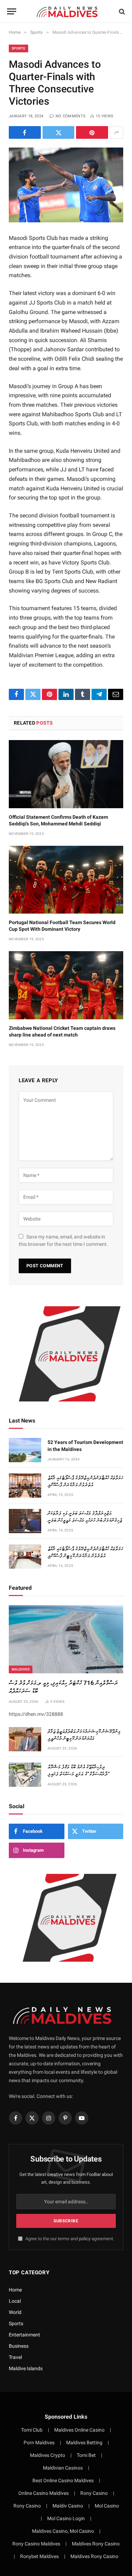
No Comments (71, 116)
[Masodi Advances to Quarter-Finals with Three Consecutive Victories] (66, 185)
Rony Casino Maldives (36, 2544)
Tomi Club (32, 2430)
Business (19, 2346)
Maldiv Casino (68, 2506)
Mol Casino (107, 2506)
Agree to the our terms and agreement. (69, 2239)
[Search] (121, 11)
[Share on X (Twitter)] (59, 132)
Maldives (21, 1669)
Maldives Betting (84, 2443)
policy (85, 2239)
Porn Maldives (39, 2443)
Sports (18, 48)
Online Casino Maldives (43, 2493)
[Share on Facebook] (25, 132)
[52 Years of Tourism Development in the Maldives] (25, 1450)
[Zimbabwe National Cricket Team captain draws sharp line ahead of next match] (66, 985)
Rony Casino (94, 2493)
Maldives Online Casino (79, 2430)
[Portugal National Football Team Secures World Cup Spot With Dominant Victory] (66, 880)
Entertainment (24, 2335)
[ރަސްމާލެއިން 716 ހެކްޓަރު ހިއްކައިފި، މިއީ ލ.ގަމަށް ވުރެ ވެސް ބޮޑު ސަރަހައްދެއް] (66, 1639)
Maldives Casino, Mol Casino (63, 2531)
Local (15, 2301)
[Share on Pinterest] (92, 132)
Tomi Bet (86, 2455)
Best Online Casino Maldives (63, 2480)
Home (15, 2290)
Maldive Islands (26, 2368)
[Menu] (12, 11)
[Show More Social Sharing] (117, 132)
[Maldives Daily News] (70, 11)
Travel (15, 2357)
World (15, 2312)
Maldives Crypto (48, 2455)
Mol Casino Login (66, 2518)
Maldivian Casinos (63, 2468)
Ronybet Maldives (39, 2556)
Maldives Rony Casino (96, 2544)
